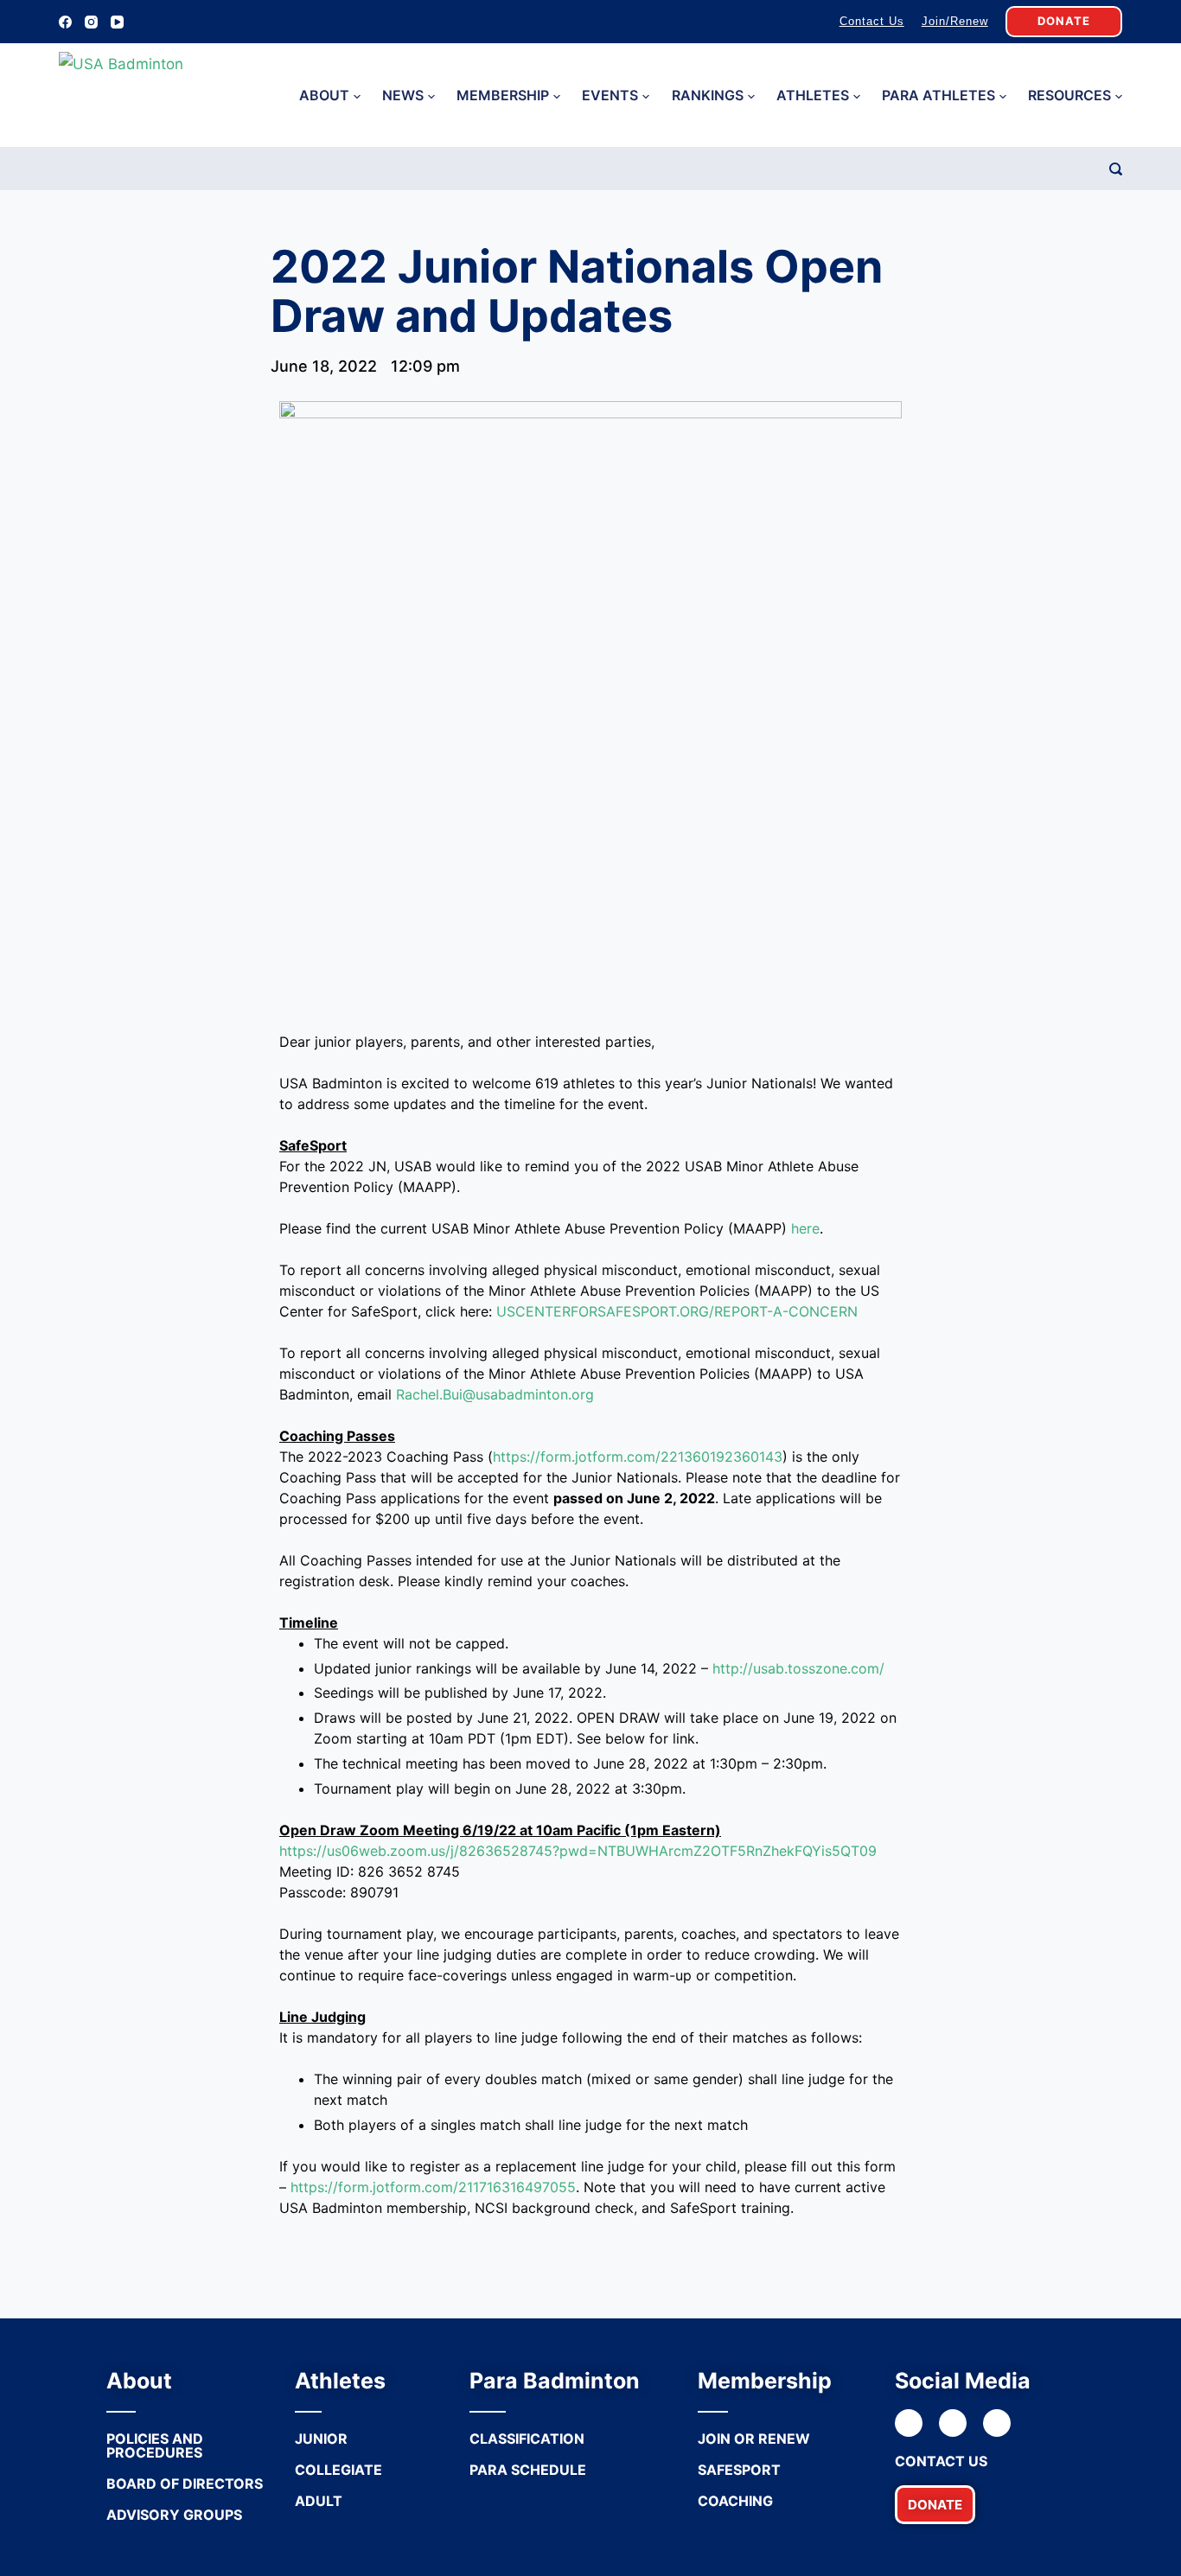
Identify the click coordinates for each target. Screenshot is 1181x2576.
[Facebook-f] (909, 2423)
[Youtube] (997, 2423)
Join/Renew (955, 21)
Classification (527, 2439)
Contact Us (872, 21)
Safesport (739, 2470)
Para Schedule (528, 2470)
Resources (1069, 95)
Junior (321, 2439)
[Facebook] (65, 22)
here (805, 1228)
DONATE (1064, 21)
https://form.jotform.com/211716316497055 (433, 2187)
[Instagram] (91, 22)
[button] (935, 2505)
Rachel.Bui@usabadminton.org (495, 1394)
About (324, 95)
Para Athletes (938, 95)
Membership (503, 95)
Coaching (735, 2501)
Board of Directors (185, 2484)
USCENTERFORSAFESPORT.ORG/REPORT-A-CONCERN (677, 1311)
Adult (319, 2501)
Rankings (708, 95)
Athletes (813, 95)
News (403, 95)
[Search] (1116, 169)
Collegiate (338, 2470)
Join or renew (754, 2439)
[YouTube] (117, 22)
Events (610, 95)
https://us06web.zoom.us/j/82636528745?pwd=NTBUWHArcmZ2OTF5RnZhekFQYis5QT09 (578, 1851)
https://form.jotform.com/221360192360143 (638, 1457)
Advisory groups (174, 2515)
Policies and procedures (155, 2445)
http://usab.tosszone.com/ (798, 1668)
